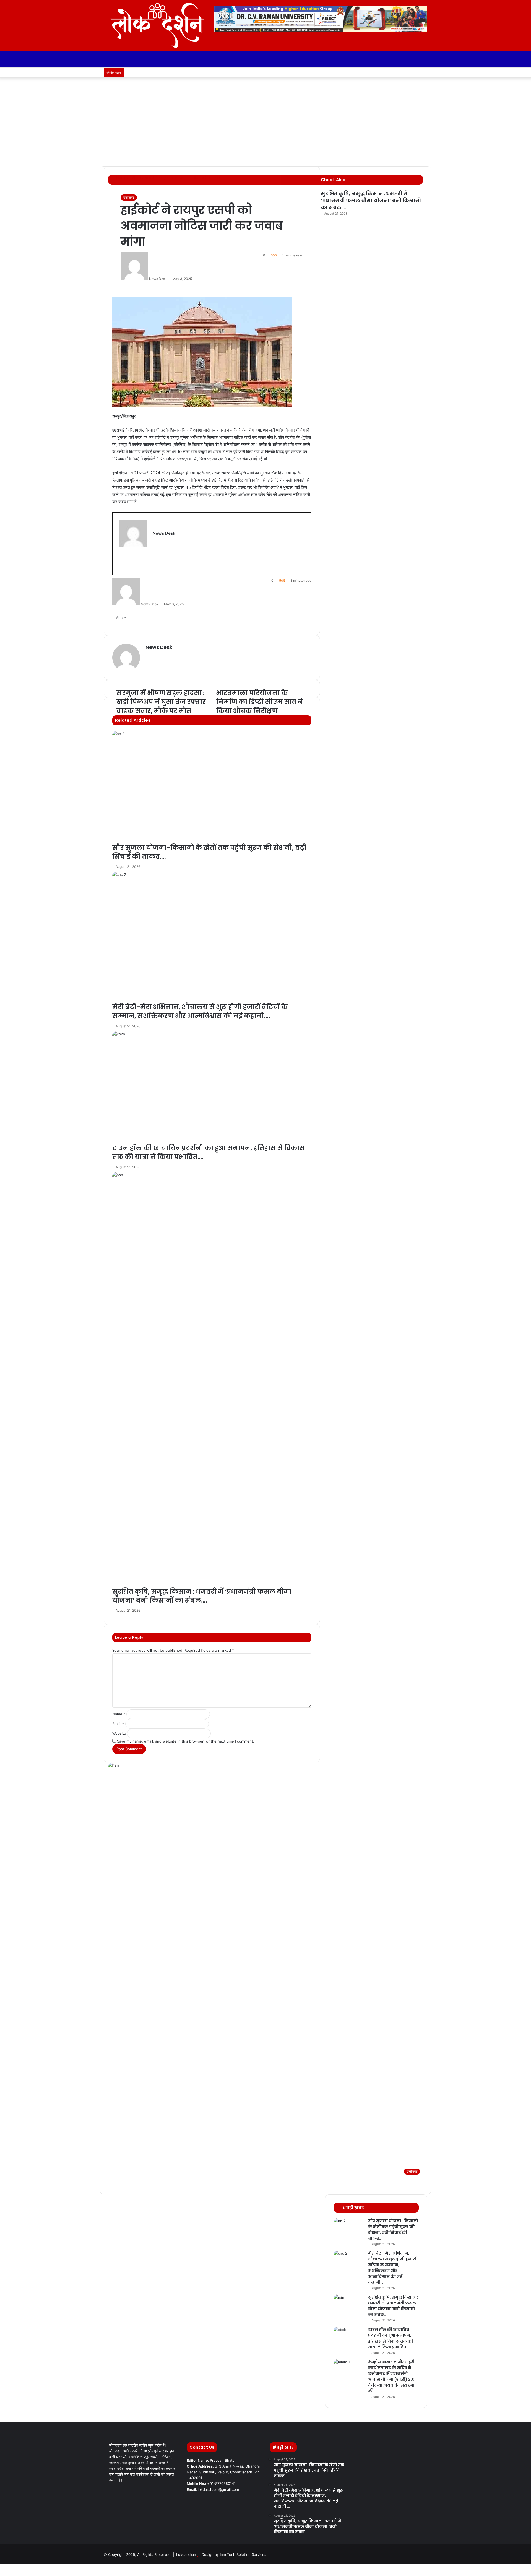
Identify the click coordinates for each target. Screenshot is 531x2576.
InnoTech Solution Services (243, 2554)
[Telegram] (13, 2573)
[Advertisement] (265, 125)
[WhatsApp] (10, 2573)
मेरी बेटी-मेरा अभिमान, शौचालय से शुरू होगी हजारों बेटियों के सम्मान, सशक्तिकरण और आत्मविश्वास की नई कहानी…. (392, 2268)
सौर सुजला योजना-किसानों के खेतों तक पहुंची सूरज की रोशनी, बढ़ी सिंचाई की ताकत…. (393, 2230)
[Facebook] (2, 2567)
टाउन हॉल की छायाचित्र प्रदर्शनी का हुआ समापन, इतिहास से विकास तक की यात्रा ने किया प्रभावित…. (391, 2338)
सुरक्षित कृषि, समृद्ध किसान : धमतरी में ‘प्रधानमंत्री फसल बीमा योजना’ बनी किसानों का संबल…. (371, 200)
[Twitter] (6, 2567)
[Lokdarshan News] (155, 25)
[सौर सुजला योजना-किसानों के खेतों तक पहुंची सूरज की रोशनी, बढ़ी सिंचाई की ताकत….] (349, 2228)
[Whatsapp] (415, 73)
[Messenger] (14, 2567)
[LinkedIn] (10, 2567)
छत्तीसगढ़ (129, 197)
